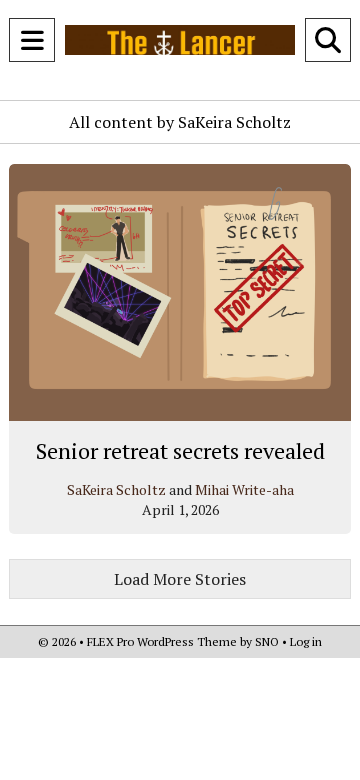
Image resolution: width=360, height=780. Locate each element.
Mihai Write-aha (244, 489)
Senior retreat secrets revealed (180, 450)
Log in (306, 641)
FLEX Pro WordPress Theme (162, 641)
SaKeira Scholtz (116, 489)
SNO (267, 641)
